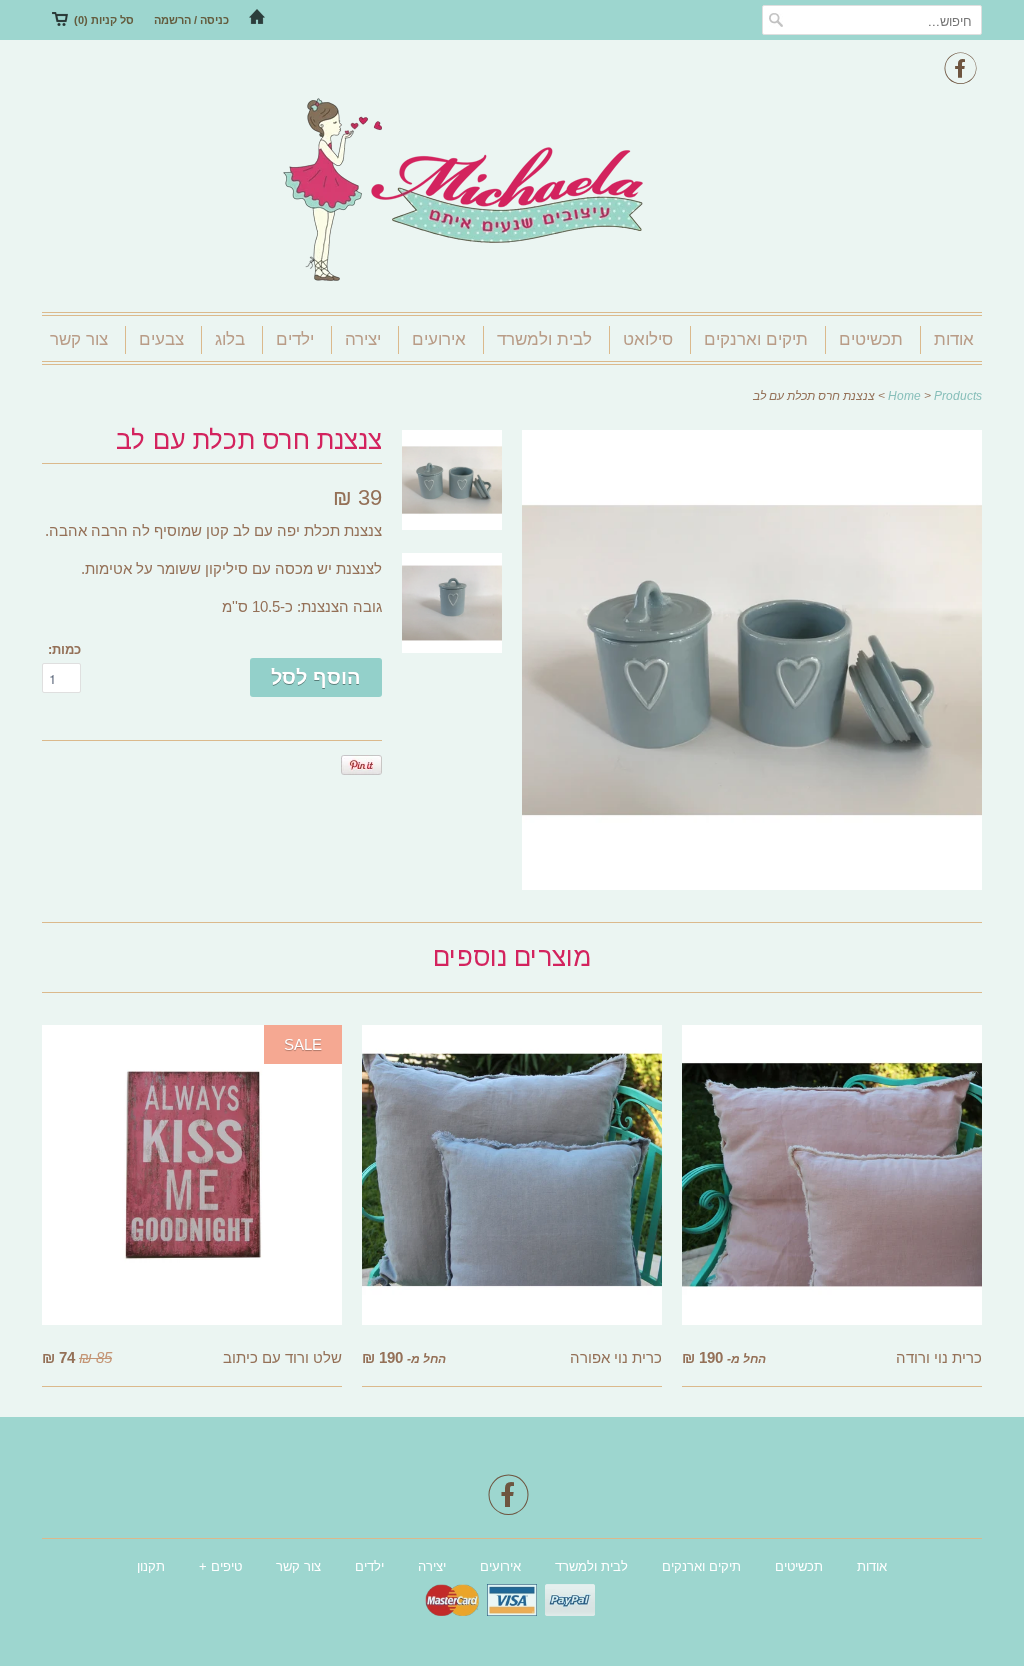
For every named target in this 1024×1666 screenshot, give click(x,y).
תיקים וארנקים (756, 339)
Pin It (361, 765)
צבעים (161, 339)
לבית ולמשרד (544, 339)
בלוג (230, 339)
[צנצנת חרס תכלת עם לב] (752, 884)
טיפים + (220, 1566)
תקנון (151, 1566)
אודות (954, 339)
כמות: (64, 649)
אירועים (439, 339)
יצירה (363, 339)
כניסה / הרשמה (191, 20)
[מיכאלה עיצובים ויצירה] (512, 192)
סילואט (648, 339)
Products (958, 396)
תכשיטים (871, 339)
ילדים (295, 339)
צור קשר (79, 339)
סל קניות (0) (104, 20)
